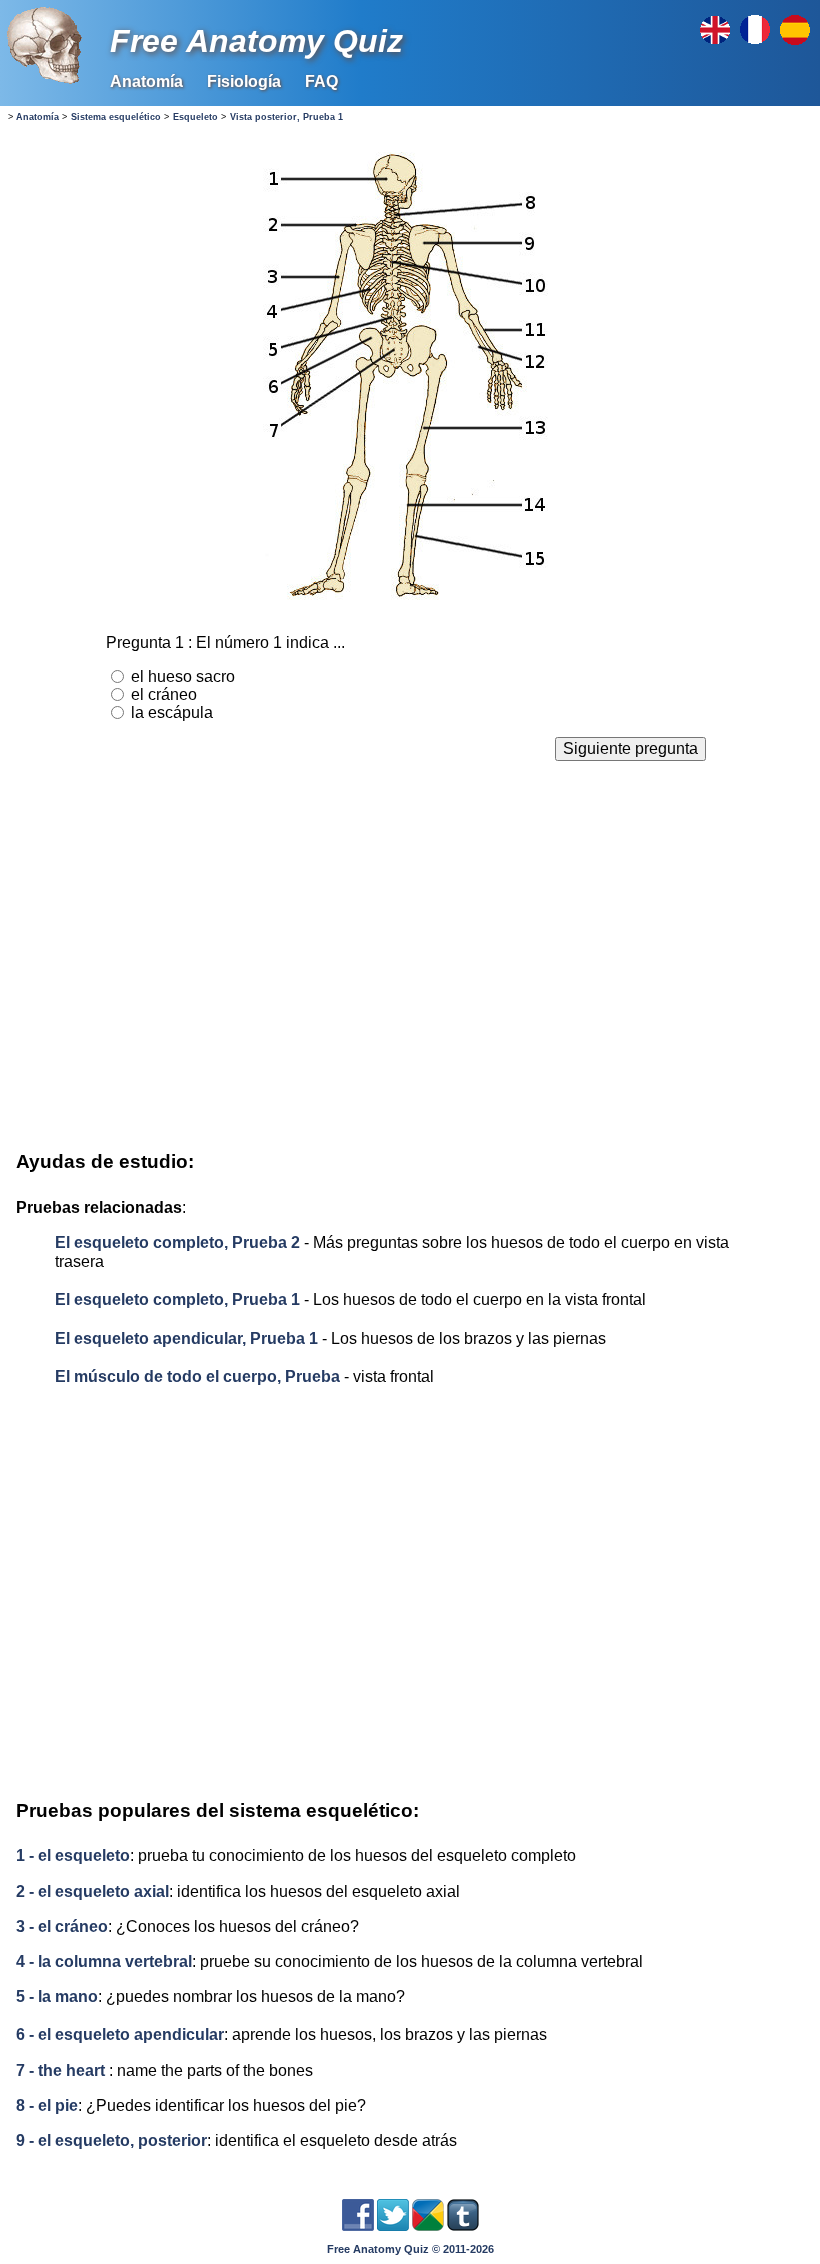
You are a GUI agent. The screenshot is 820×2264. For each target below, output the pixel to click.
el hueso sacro (183, 676)
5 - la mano (57, 1996)
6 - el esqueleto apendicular (120, 2034)
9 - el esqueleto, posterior (111, 2140)
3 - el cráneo (62, 1926)
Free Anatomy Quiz (256, 41)
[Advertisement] (405, 961)
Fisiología (244, 81)
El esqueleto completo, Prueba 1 (177, 1299)
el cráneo (164, 694)
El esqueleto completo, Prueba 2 (177, 1242)
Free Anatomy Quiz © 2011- (410, 2249)
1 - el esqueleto (73, 1855)
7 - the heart (60, 2070)
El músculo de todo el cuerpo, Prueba (199, 1376)
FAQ (321, 81)
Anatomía (146, 81)
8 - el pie (47, 2105)
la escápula (172, 712)
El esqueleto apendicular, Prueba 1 (186, 1338)
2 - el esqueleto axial (92, 1891)
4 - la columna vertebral (104, 1961)
